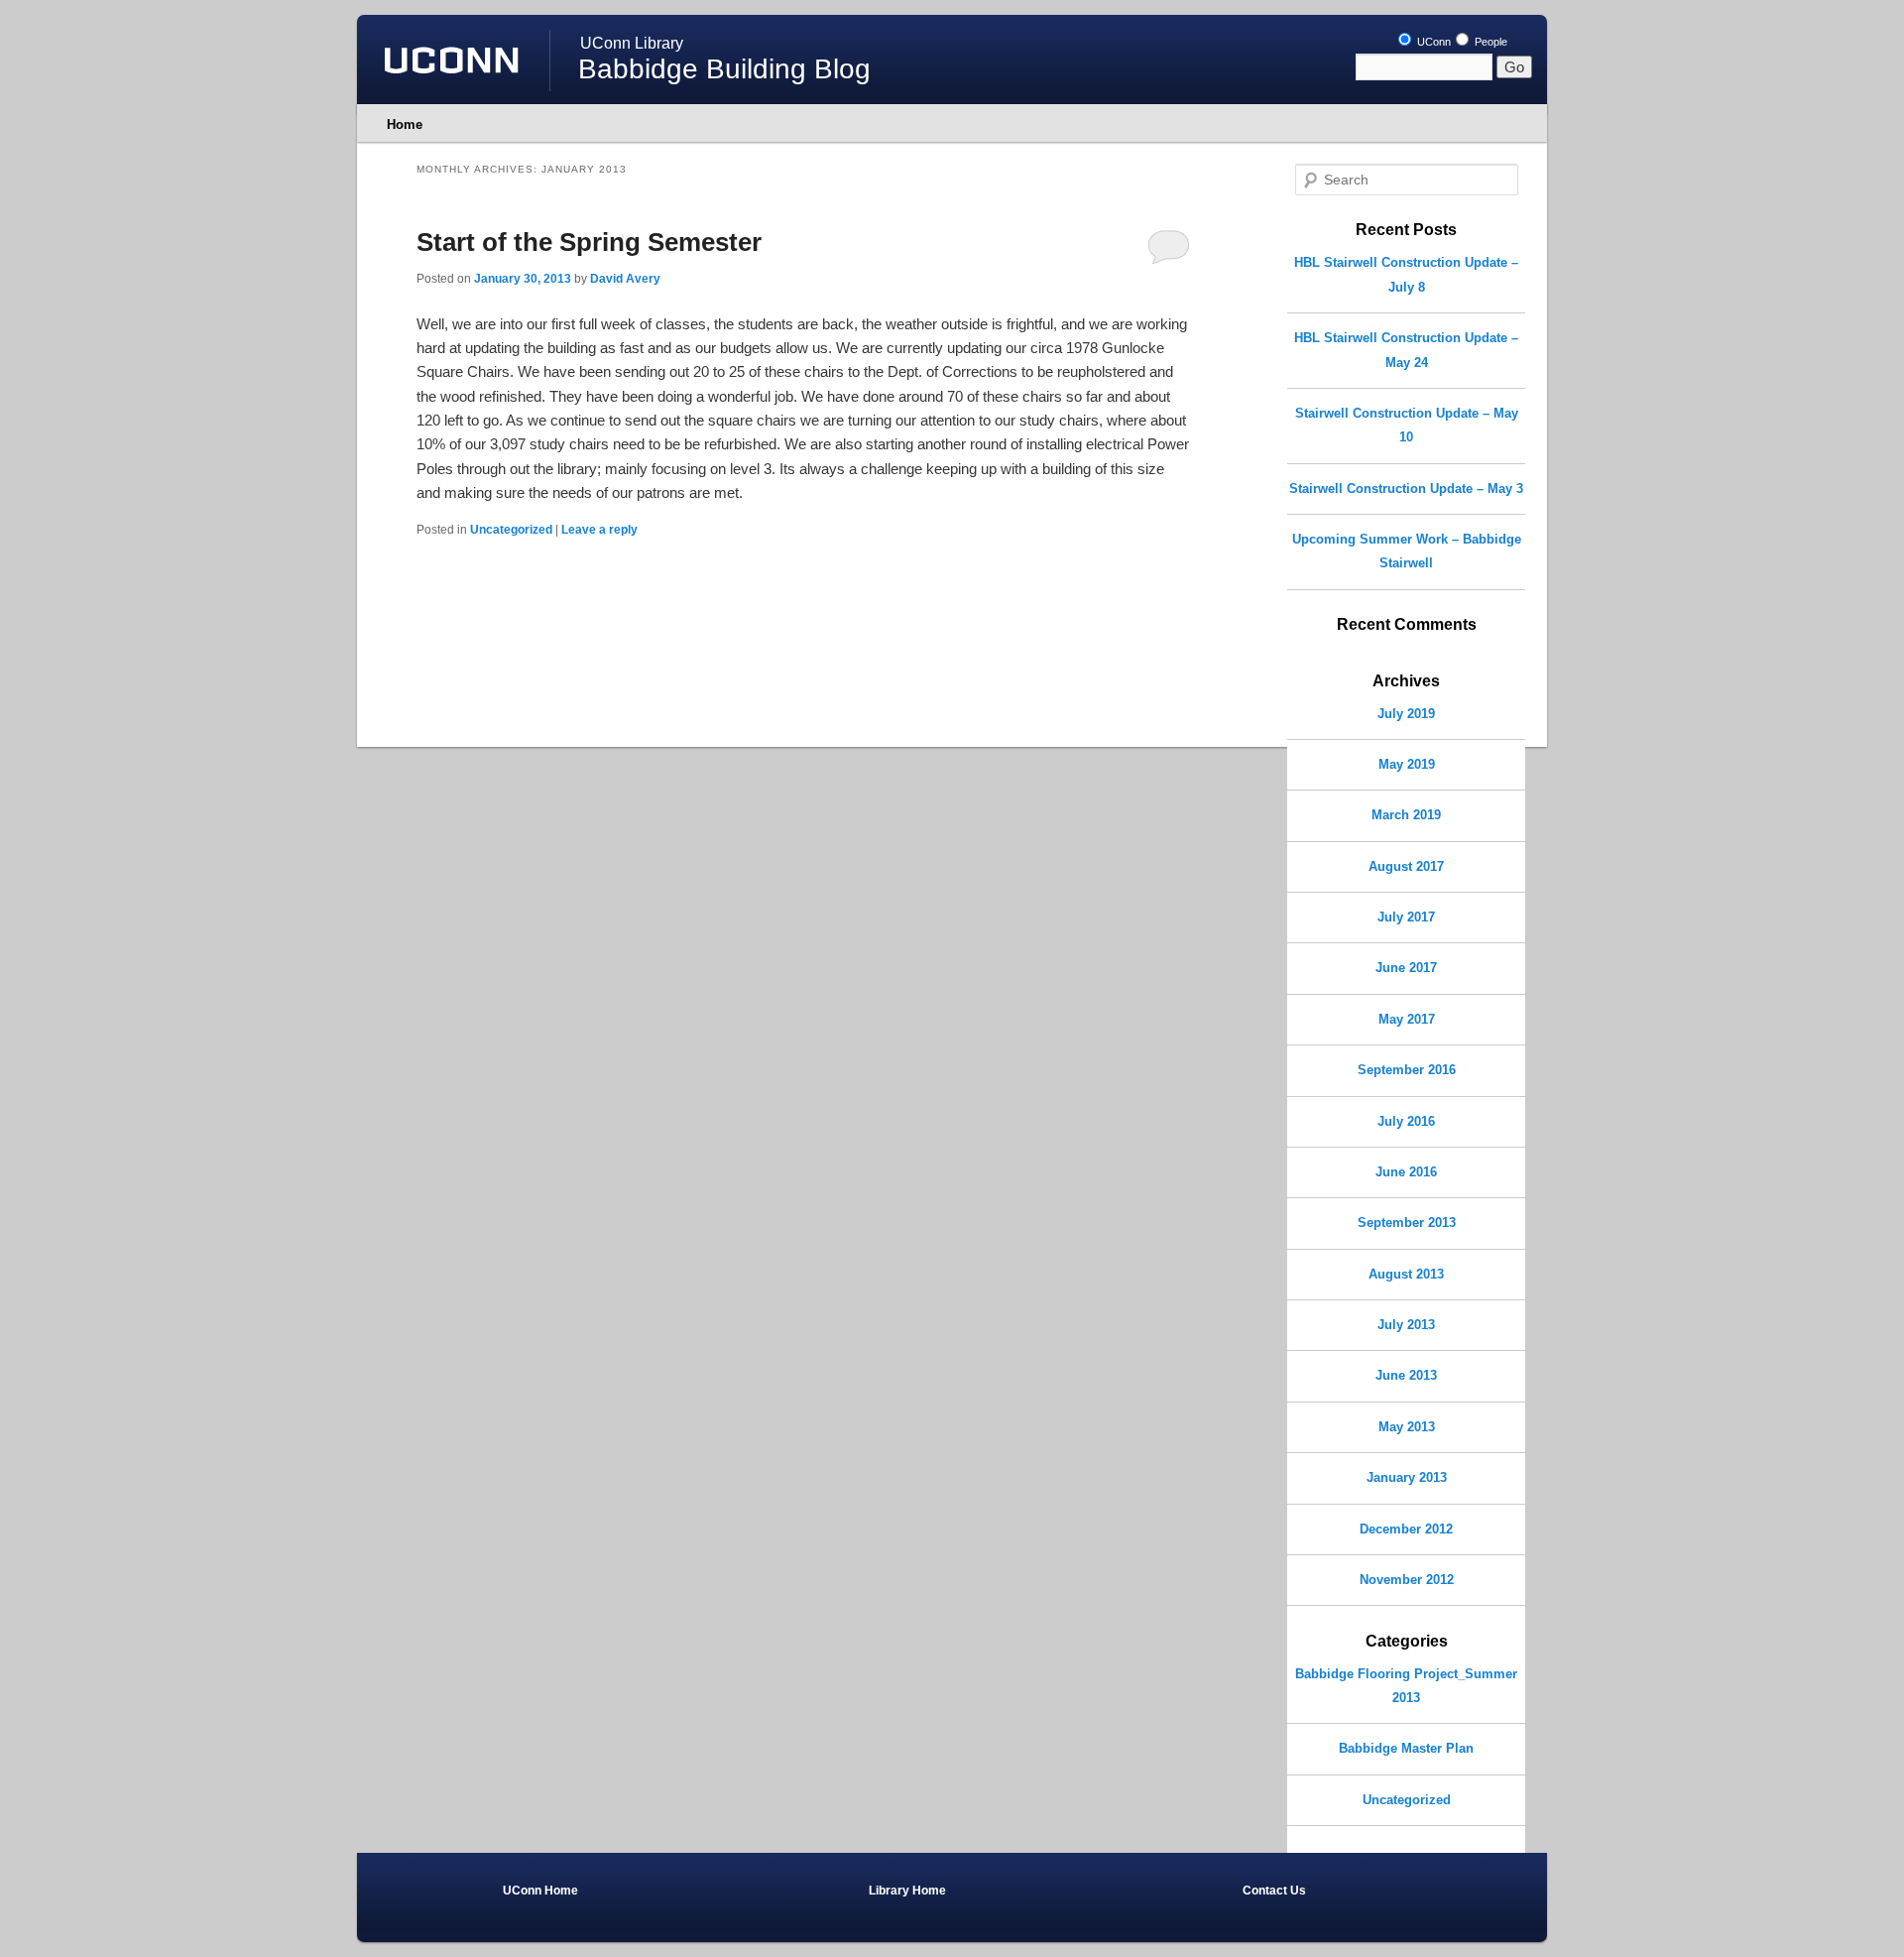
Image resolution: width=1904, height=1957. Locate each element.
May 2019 (1407, 764)
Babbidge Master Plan (1406, 1748)
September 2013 (1407, 1223)
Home (405, 124)
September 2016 (1407, 1070)
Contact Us (1274, 1891)
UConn (1432, 42)
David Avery (625, 279)
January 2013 (1407, 1477)
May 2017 (1407, 1019)
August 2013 (1406, 1274)
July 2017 (1406, 917)
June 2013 (1406, 1375)
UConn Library (632, 43)
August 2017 (1406, 866)
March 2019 (1406, 815)
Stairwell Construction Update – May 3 (1406, 489)
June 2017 (1406, 968)
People (1489, 42)
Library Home (907, 1891)
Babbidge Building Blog (724, 69)
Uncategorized (511, 530)
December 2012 (1406, 1529)
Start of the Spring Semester (589, 242)
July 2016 (1406, 1121)
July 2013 (1406, 1325)
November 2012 (1407, 1580)
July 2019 (1406, 714)
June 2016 (1406, 1172)
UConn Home (540, 1891)
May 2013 (1407, 1427)
